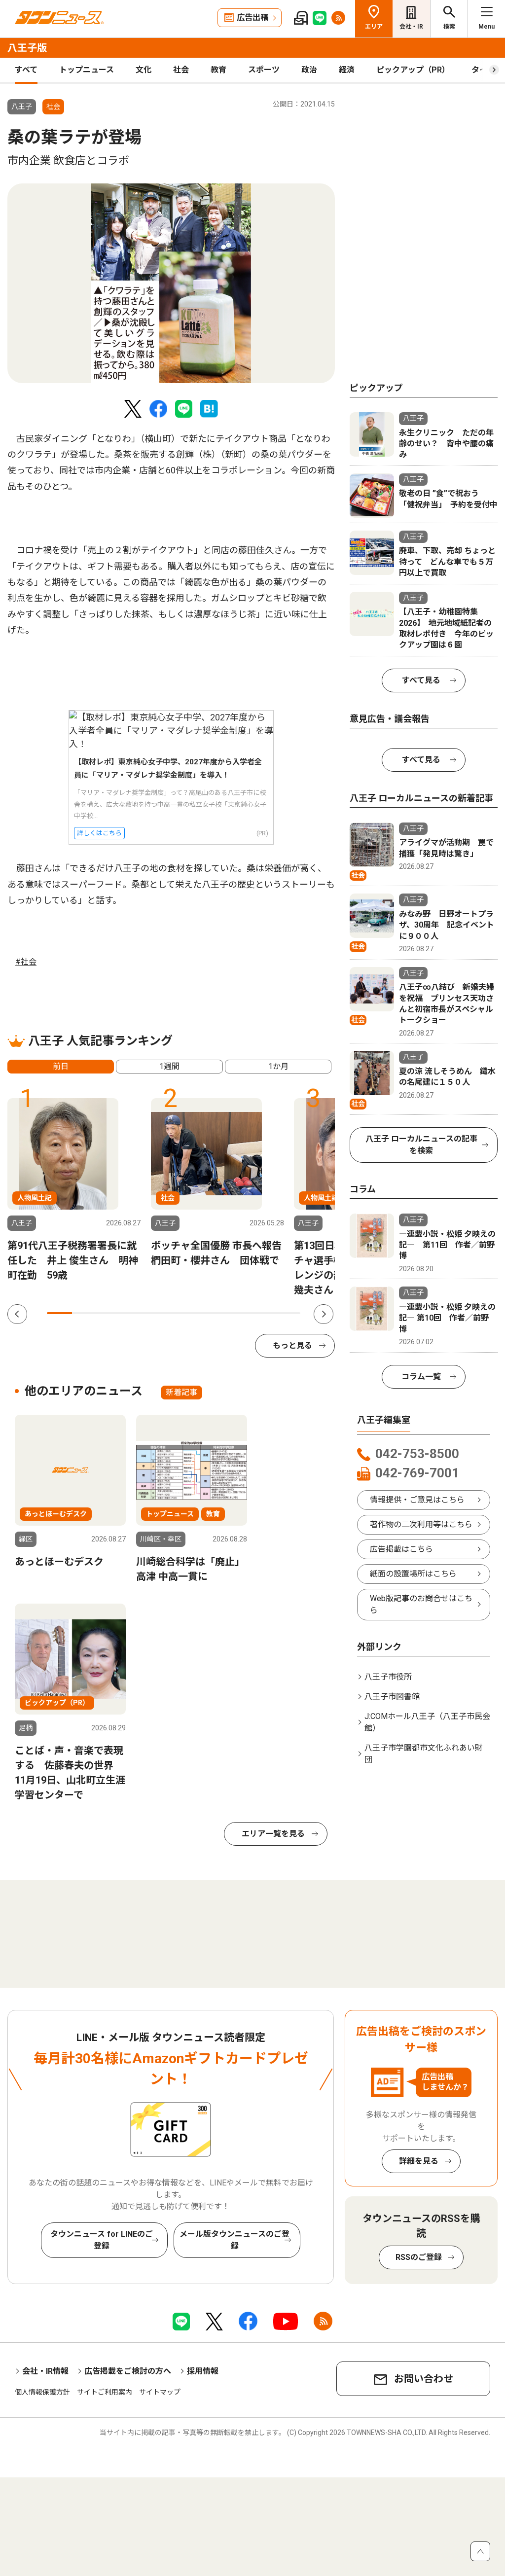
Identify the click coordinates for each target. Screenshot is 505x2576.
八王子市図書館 (392, 1697)
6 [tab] (186, 1313)
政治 (309, 70)
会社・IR (411, 27)
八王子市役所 (388, 1677)
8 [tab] (237, 1313)
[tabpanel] (171, 283)
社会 (181, 70)
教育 (218, 70)
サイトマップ (160, 2392)
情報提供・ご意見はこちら (417, 1500)
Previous (17, 1314)
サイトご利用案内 (105, 2392)
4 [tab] (135, 1313)
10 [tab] (288, 1313)
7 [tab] (212, 1313)
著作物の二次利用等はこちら (421, 1524)
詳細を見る (419, 2161)
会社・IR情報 (45, 2371)
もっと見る (292, 1345)
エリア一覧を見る (273, 1834)
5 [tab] (161, 1313)
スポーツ (264, 70)
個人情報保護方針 (42, 2392)
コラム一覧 (421, 1377)
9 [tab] (262, 1313)
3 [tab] (110, 1313)
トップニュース (87, 70)
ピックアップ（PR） (413, 70)
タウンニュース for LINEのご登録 (102, 2240)
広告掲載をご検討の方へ (128, 2371)
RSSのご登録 (419, 2257)
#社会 (26, 962)
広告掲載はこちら (401, 1549)
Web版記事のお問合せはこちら (421, 1604)
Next (324, 1314)
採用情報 (203, 2371)
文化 (144, 70)
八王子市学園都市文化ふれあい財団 (424, 1754)
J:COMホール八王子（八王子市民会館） (427, 1722)
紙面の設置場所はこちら (413, 1574)
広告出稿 (252, 18)
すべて (26, 70)
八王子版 (27, 48)
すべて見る (421, 680)
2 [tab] (85, 1313)
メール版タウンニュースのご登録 (234, 2240)
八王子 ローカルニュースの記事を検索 (421, 1145)
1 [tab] (59, 1313)
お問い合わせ (424, 2379)
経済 (347, 70)
